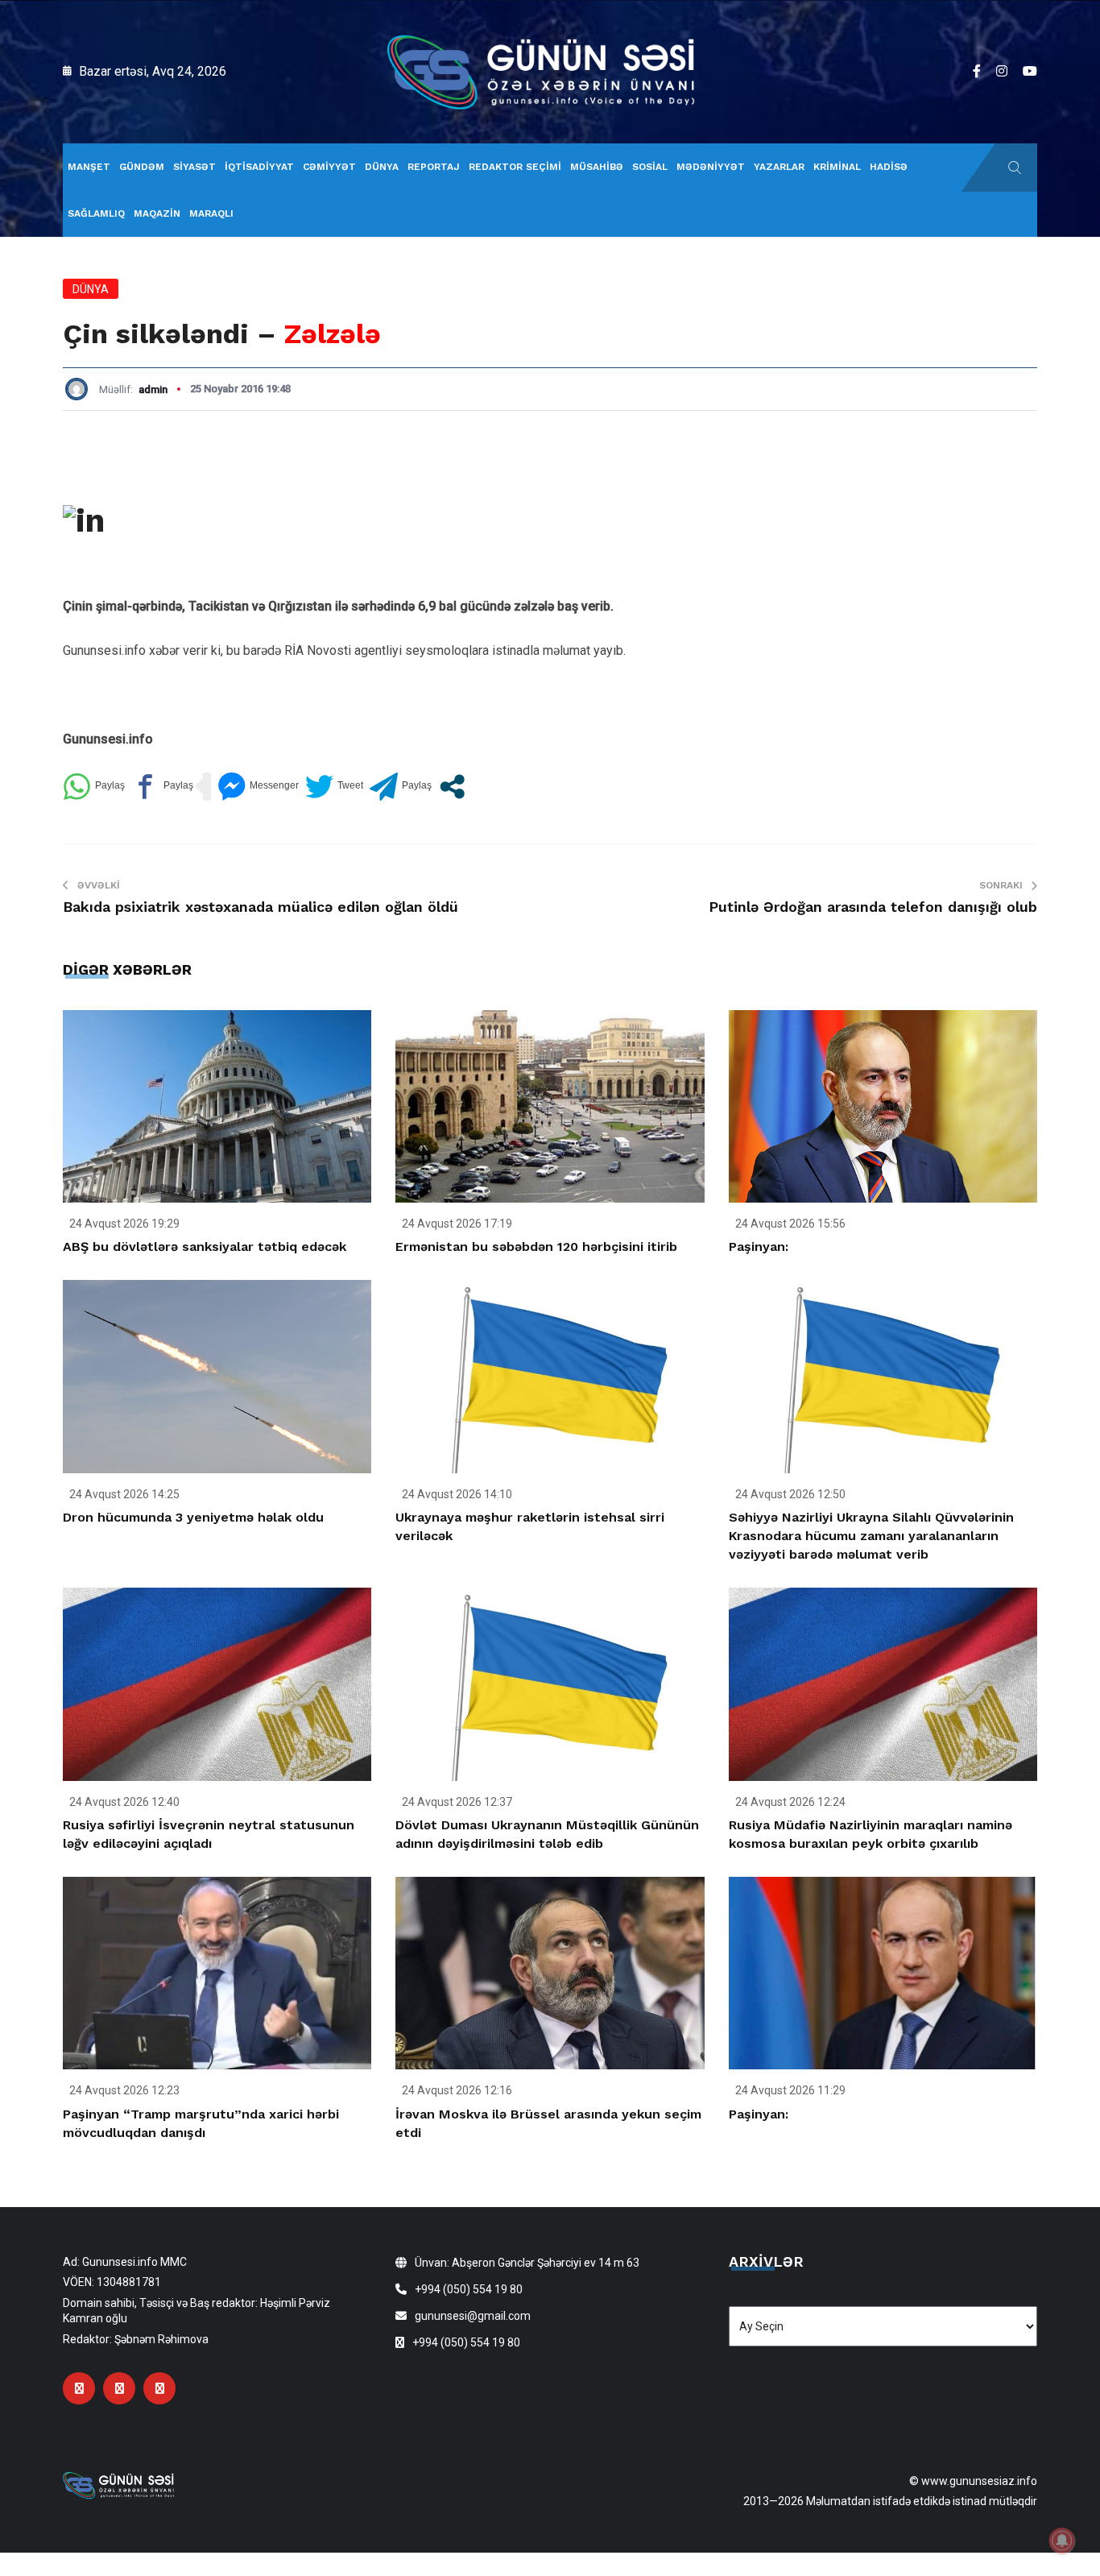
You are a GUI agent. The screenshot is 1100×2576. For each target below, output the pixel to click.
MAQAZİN (157, 213)
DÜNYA (382, 167)
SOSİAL (650, 167)
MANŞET (89, 167)
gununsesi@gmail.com (473, 2316)
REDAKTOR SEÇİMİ (515, 167)
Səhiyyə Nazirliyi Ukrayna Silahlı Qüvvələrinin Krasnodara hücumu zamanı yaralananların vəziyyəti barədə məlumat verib (871, 1536)
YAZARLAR (779, 167)
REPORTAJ (434, 167)
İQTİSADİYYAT (259, 167)
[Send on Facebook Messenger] (258, 787)
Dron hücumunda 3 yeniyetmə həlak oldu (193, 1517)
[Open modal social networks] (452, 787)
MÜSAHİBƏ (597, 167)
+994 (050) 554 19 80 (469, 2289)
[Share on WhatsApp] (94, 787)
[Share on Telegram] (401, 787)
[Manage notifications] (1062, 2541)
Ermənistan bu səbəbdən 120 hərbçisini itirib (536, 1247)
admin (153, 389)
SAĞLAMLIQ (96, 213)
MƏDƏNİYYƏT (711, 167)
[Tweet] (334, 787)
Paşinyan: (759, 1247)
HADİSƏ (889, 167)
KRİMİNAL (837, 167)
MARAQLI (211, 213)
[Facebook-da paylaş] (162, 787)
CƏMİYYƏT (329, 167)
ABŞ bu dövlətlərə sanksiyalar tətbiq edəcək (205, 1247)
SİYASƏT (194, 167)
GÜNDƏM (142, 167)
